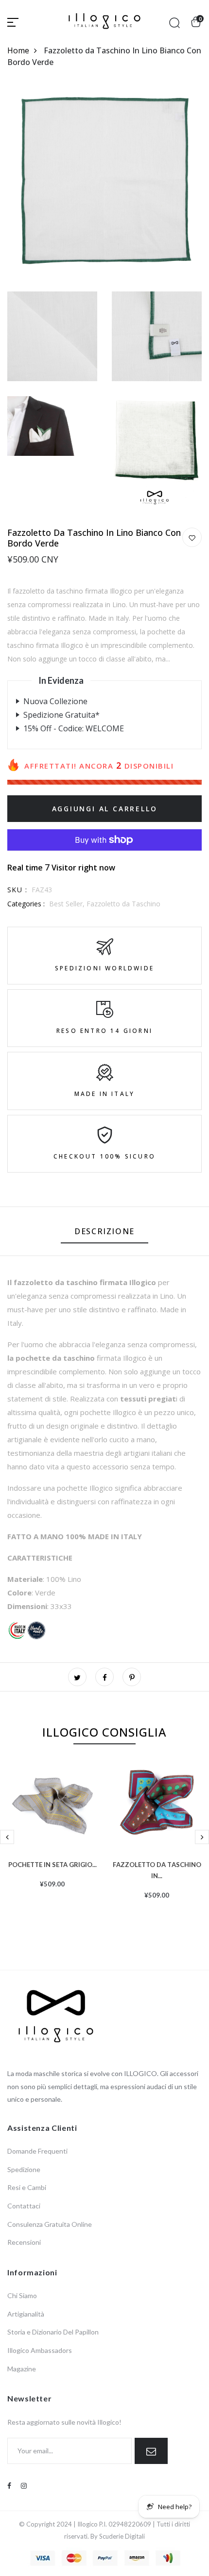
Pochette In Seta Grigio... (52, 1864)
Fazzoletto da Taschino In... (157, 1869)
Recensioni (24, 2242)
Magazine (22, 2369)
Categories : (26, 904)
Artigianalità (26, 2314)
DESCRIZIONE (104, 1231)
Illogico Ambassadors (40, 2350)
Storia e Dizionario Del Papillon (53, 2332)
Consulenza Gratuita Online (50, 2224)
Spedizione (24, 2169)
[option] (52, 1840)
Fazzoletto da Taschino (123, 904)
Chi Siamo (22, 2295)
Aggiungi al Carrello (105, 809)
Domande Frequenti (37, 2151)
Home (18, 50)
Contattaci (24, 2206)
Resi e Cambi (27, 2187)
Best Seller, (68, 904)
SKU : (17, 890)
